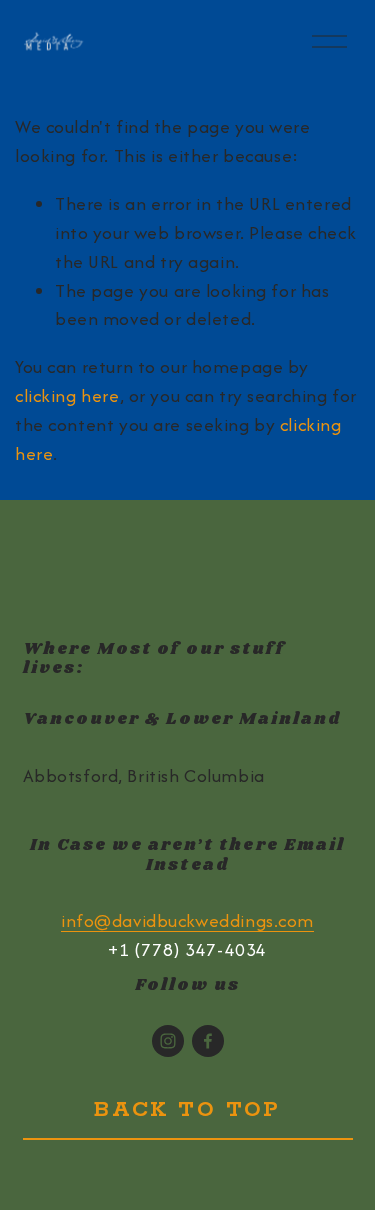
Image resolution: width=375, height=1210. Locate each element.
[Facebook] (208, 1041)
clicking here (67, 395)
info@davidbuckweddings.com (187, 920)
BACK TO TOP (187, 1110)
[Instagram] (168, 1041)
